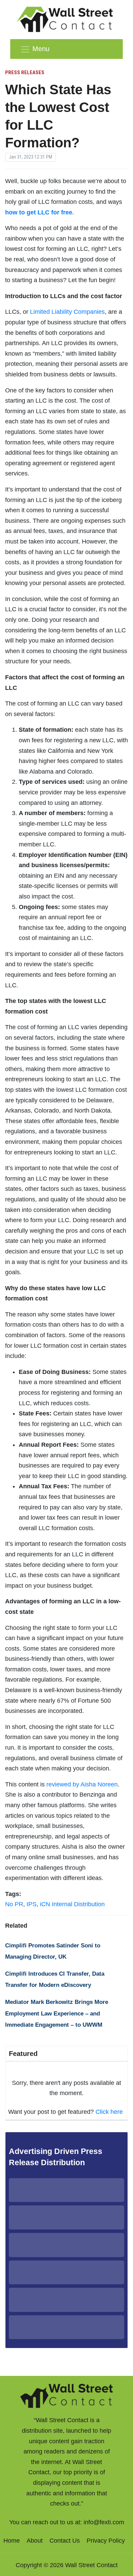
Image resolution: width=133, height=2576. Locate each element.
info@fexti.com (104, 2522)
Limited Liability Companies (67, 312)
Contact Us (65, 2541)
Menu (41, 49)
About (35, 2541)
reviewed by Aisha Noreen (82, 1784)
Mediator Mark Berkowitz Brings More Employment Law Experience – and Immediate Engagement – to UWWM (57, 2013)
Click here (109, 2112)
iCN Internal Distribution (72, 1904)
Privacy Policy (106, 2541)
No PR (14, 1904)
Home (12, 2541)
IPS (32, 1904)
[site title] (66, 2395)
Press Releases (25, 72)
